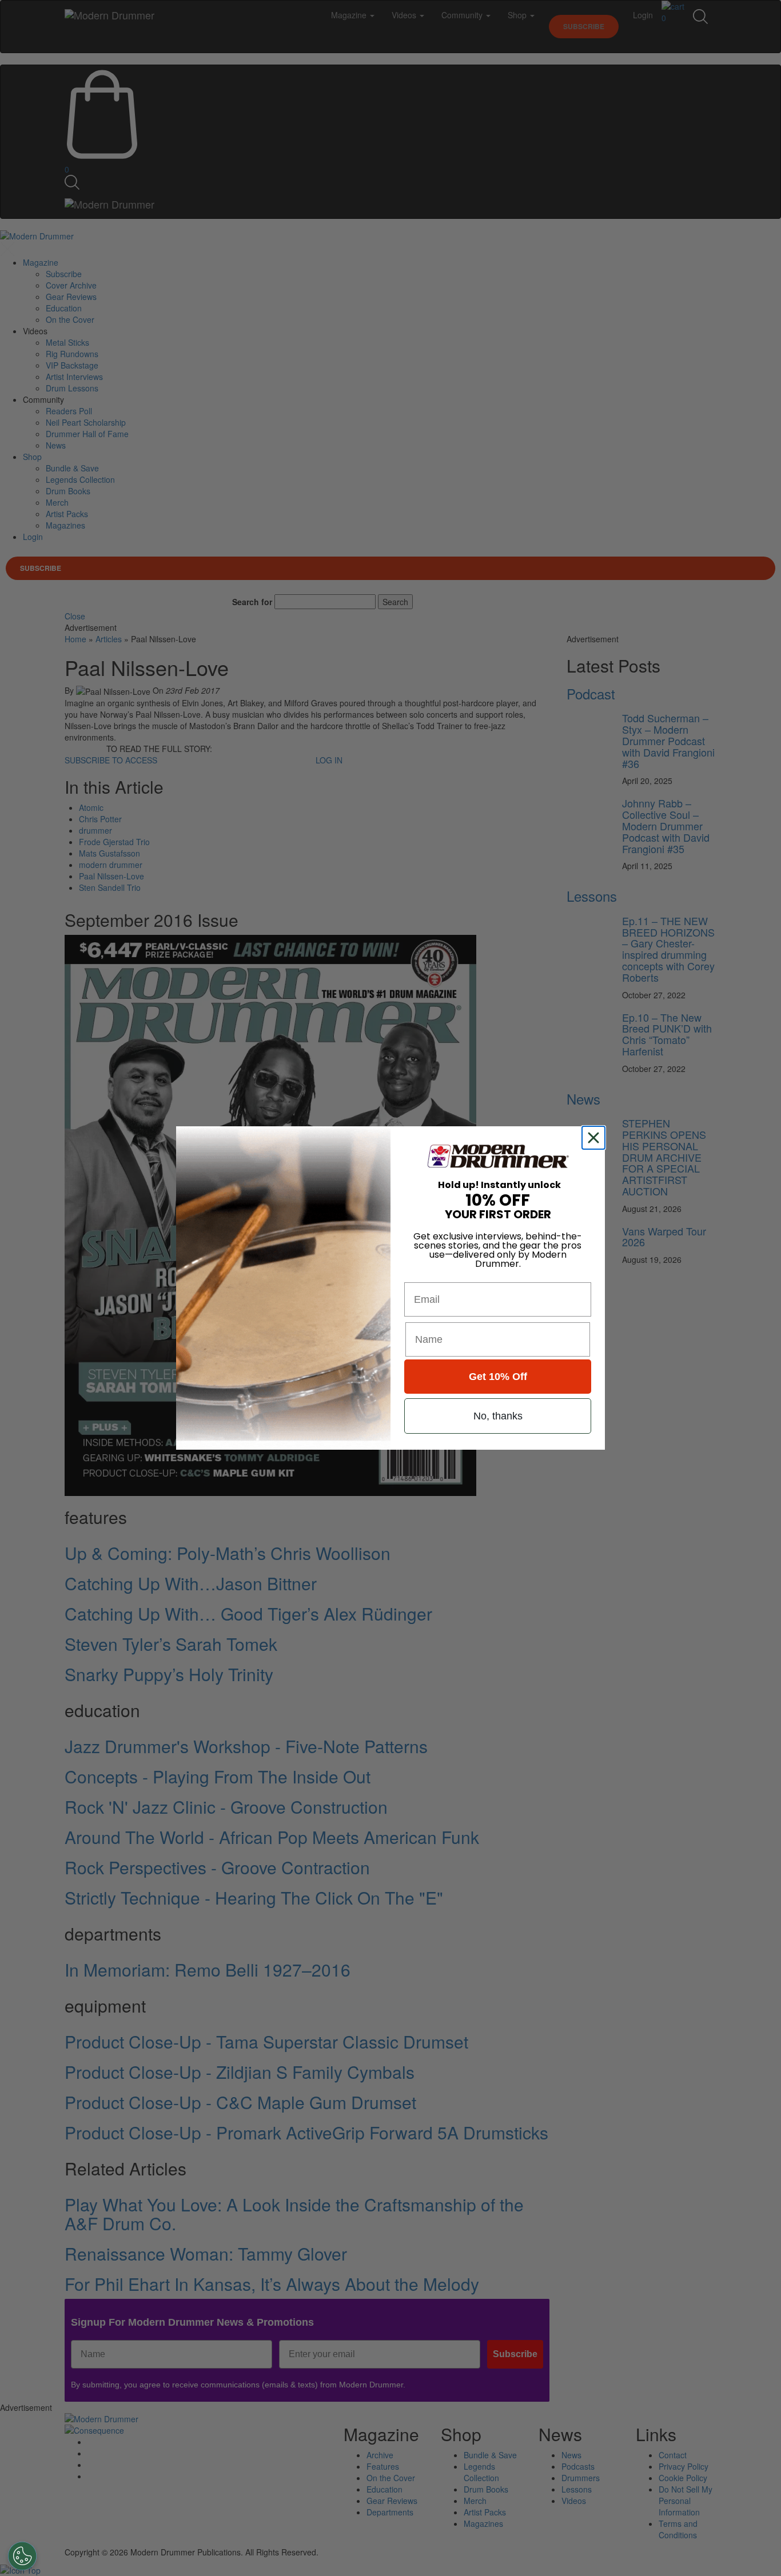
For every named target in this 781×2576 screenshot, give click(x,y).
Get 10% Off (498, 1377)
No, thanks (498, 1416)
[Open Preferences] (22, 2556)
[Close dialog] (596, 1138)
